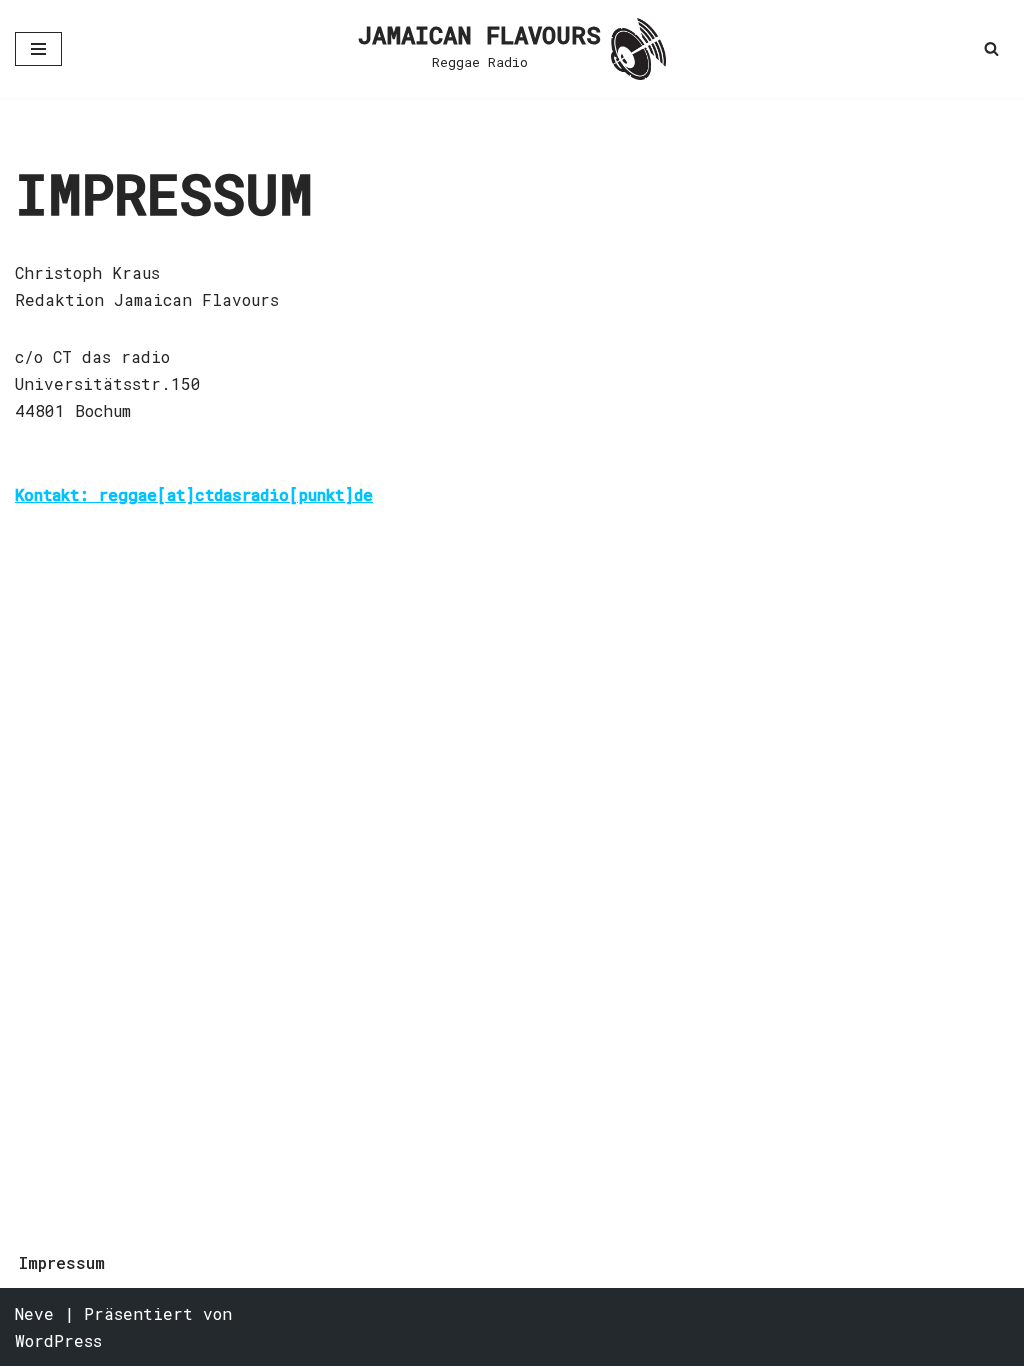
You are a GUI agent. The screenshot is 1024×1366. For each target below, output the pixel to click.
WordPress (58, 1340)
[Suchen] (991, 48)
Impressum (62, 1262)
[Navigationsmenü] (38, 49)
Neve (34, 1313)
